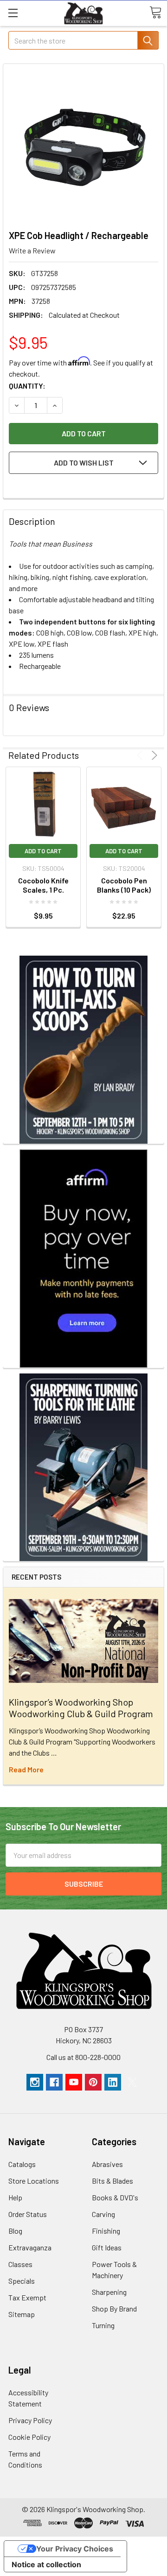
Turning (103, 2325)
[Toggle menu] (13, 13)
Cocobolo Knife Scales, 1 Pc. (43, 885)
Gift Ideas (107, 2247)
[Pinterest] (93, 2082)
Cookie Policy (29, 2437)
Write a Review (32, 250)
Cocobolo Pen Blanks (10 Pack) (124, 885)
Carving (103, 2214)
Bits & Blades (112, 2181)
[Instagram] (35, 2082)
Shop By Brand (114, 2308)
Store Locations (34, 2181)
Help (15, 2197)
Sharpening (109, 2292)
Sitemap (22, 2314)
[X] (132, 2082)
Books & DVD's (115, 2197)
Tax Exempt (27, 2297)
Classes (20, 2264)
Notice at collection (46, 2564)
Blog (15, 2231)
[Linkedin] (113, 2082)
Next (153, 755)
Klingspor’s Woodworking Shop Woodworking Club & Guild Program (81, 1708)
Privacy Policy (30, 2420)
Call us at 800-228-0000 (83, 2057)
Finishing (106, 2231)
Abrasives (107, 2164)
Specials (22, 2281)
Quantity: (27, 386)
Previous (141, 755)
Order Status (28, 2214)
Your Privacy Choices (75, 2549)
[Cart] (155, 13)
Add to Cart (43, 851)
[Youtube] (74, 2082)
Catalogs (22, 2164)
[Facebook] (54, 2082)
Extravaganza (30, 2247)
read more (26, 1769)
